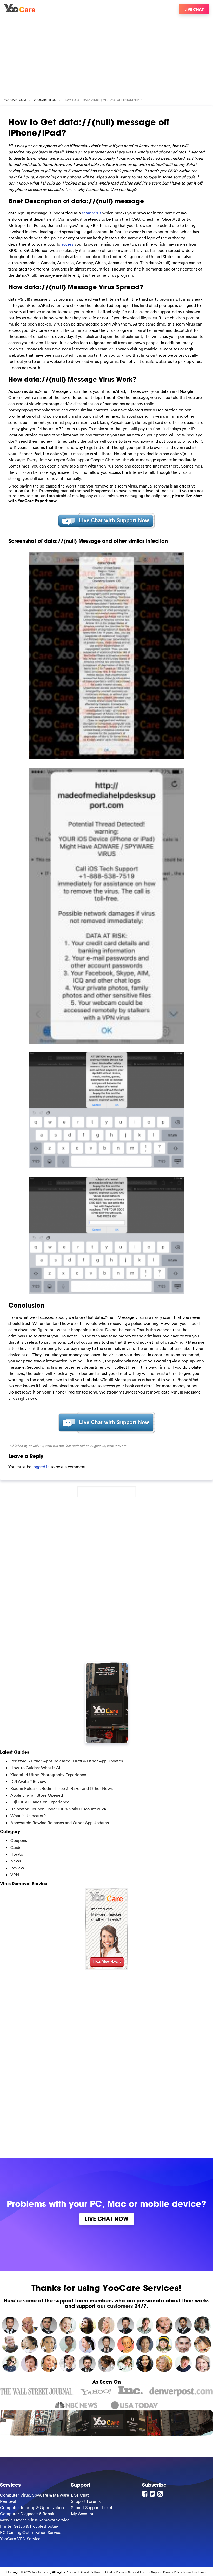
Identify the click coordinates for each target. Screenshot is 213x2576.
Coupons (19, 1840)
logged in (41, 1467)
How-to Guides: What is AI (35, 1768)
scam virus (92, 213)
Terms (187, 2572)
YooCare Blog (45, 100)
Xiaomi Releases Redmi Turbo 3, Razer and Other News (62, 1788)
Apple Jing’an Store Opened (37, 1795)
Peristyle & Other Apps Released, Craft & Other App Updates (67, 1761)
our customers (115, 2306)
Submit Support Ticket (92, 2507)
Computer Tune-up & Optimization (32, 2507)
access (67, 244)
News (16, 1861)
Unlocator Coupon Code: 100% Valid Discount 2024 (58, 1809)
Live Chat (194, 9)
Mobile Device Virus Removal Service (35, 2520)
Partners (122, 2572)
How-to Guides (104, 2572)
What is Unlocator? (28, 1816)
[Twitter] (153, 2494)
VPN (15, 1875)
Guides (17, 1847)
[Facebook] (145, 2494)
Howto (17, 1854)
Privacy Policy (173, 2572)
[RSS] (161, 2494)
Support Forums (86, 2501)
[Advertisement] (106, 54)
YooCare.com (15, 100)
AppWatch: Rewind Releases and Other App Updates (60, 1823)
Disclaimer (199, 2572)
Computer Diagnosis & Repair (27, 2514)
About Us (87, 2572)
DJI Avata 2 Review (28, 1781)
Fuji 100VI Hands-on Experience (40, 1802)
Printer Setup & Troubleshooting (30, 2526)
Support (157, 2572)
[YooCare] (20, 11)
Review (17, 1868)
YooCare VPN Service (20, 2539)
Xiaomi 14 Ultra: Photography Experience (48, 1775)
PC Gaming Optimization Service (31, 2532)
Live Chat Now (107, 2219)
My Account (82, 2514)
